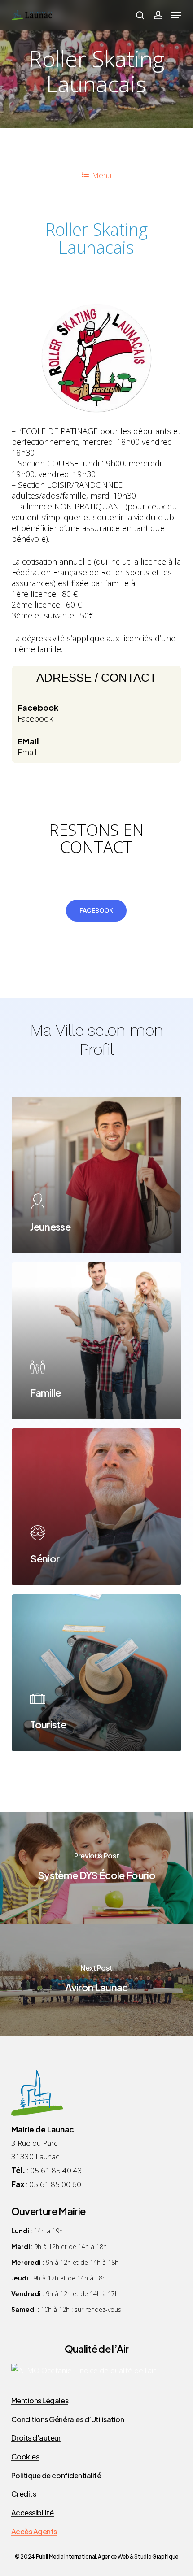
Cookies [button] (25, 2457)
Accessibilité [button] (33, 2513)
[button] (176, 15)
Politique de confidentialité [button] (56, 2476)
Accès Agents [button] (34, 2532)
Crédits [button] (24, 2494)
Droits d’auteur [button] (36, 2438)
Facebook (35, 718)
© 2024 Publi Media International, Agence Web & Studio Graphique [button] (96, 2556)
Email (27, 752)
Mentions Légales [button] (40, 2401)
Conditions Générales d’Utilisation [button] (68, 2419)
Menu (102, 175)
